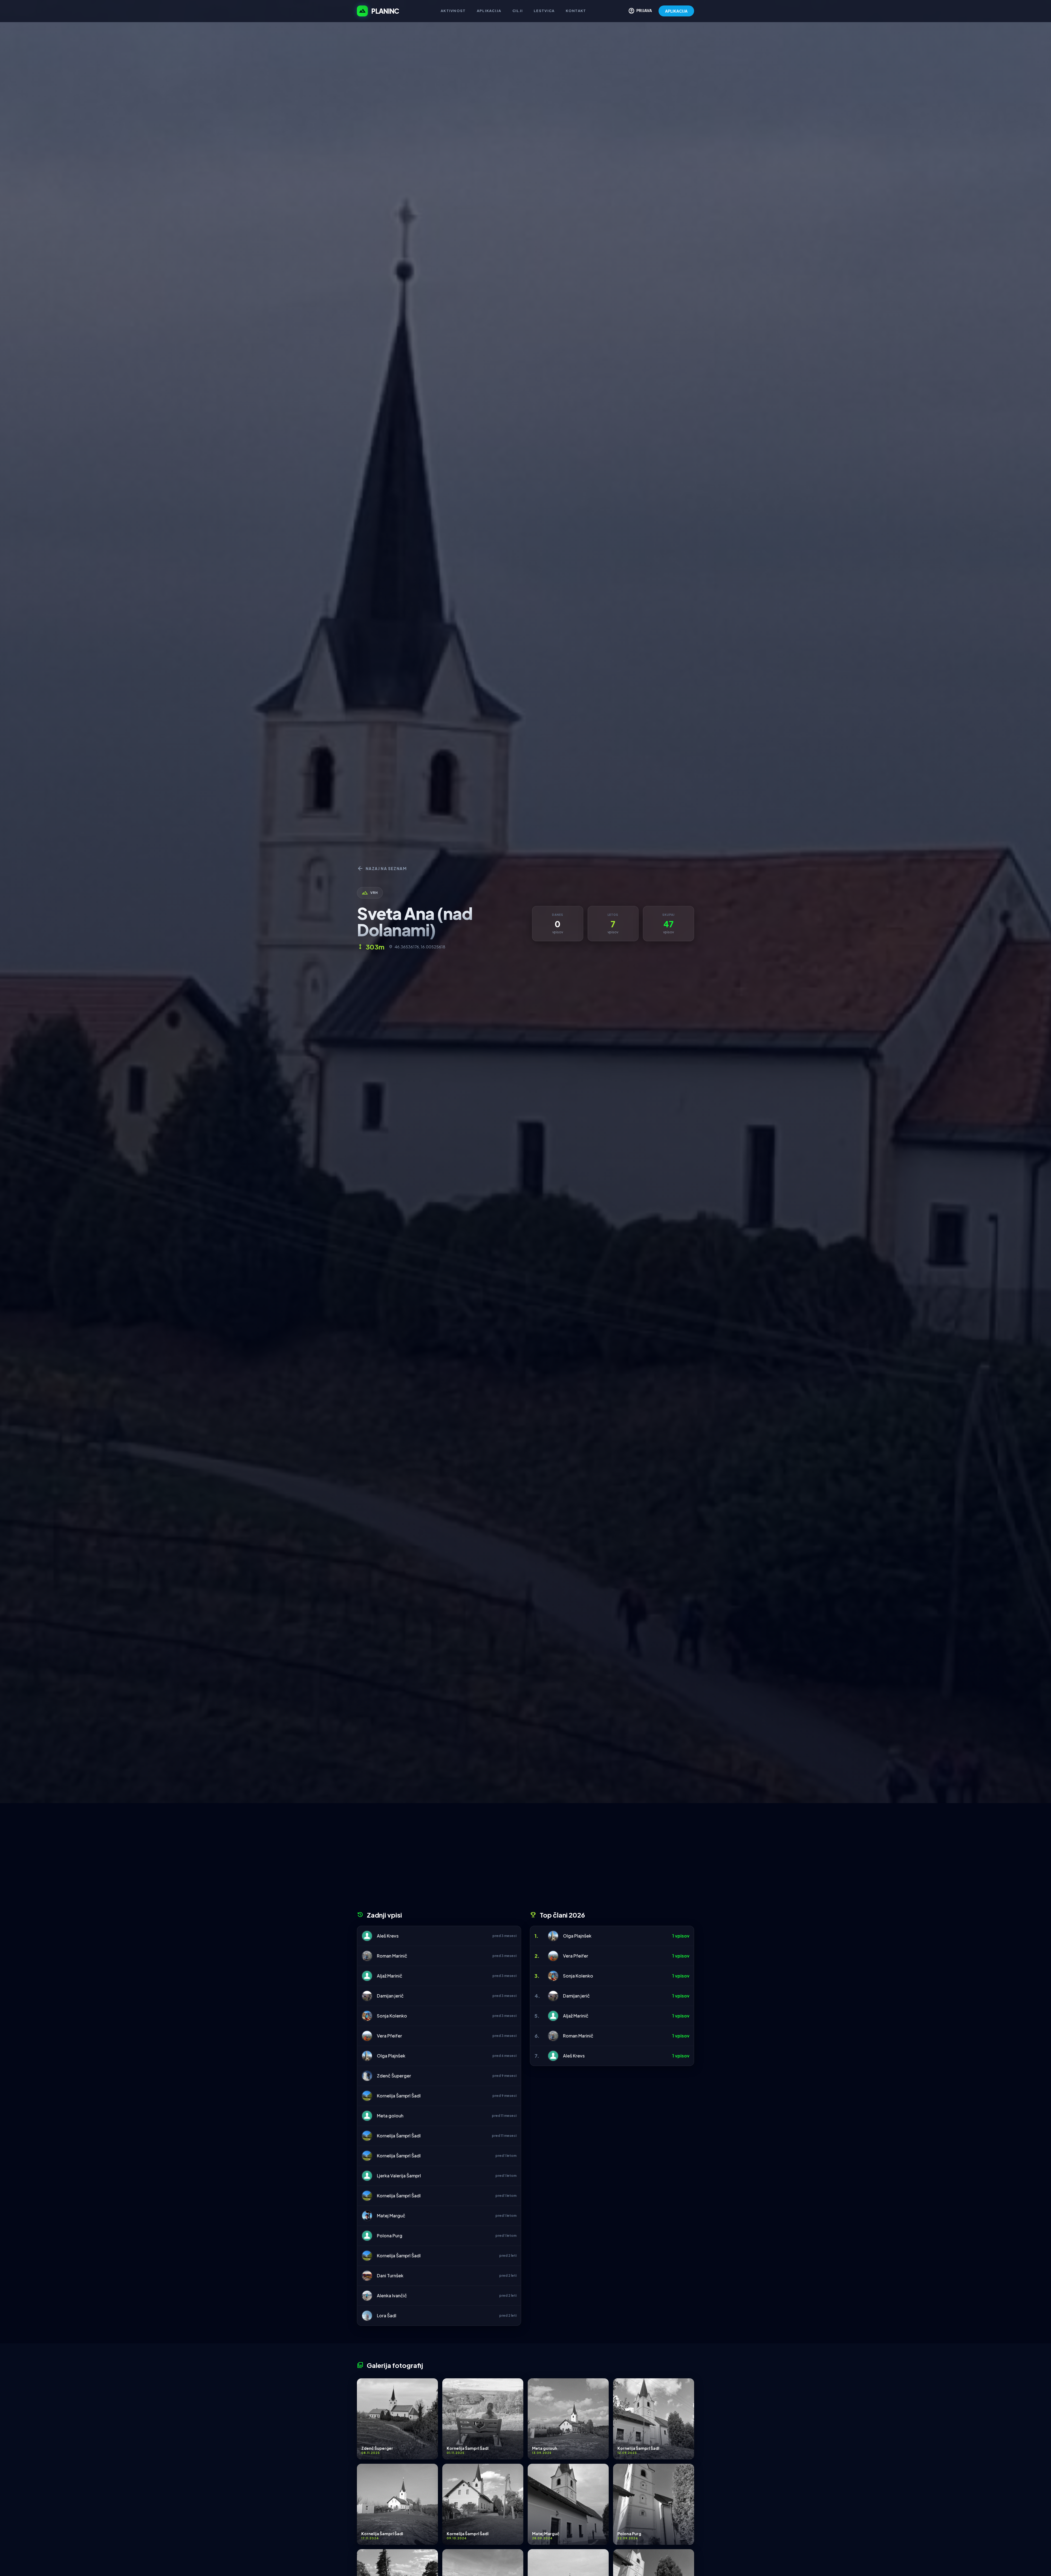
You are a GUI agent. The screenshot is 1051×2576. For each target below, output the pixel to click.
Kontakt (576, 11)
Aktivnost (453, 11)
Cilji (518, 11)
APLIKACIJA (676, 11)
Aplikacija (489, 11)
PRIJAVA (640, 11)
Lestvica (544, 11)
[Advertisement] (525, 1859)
